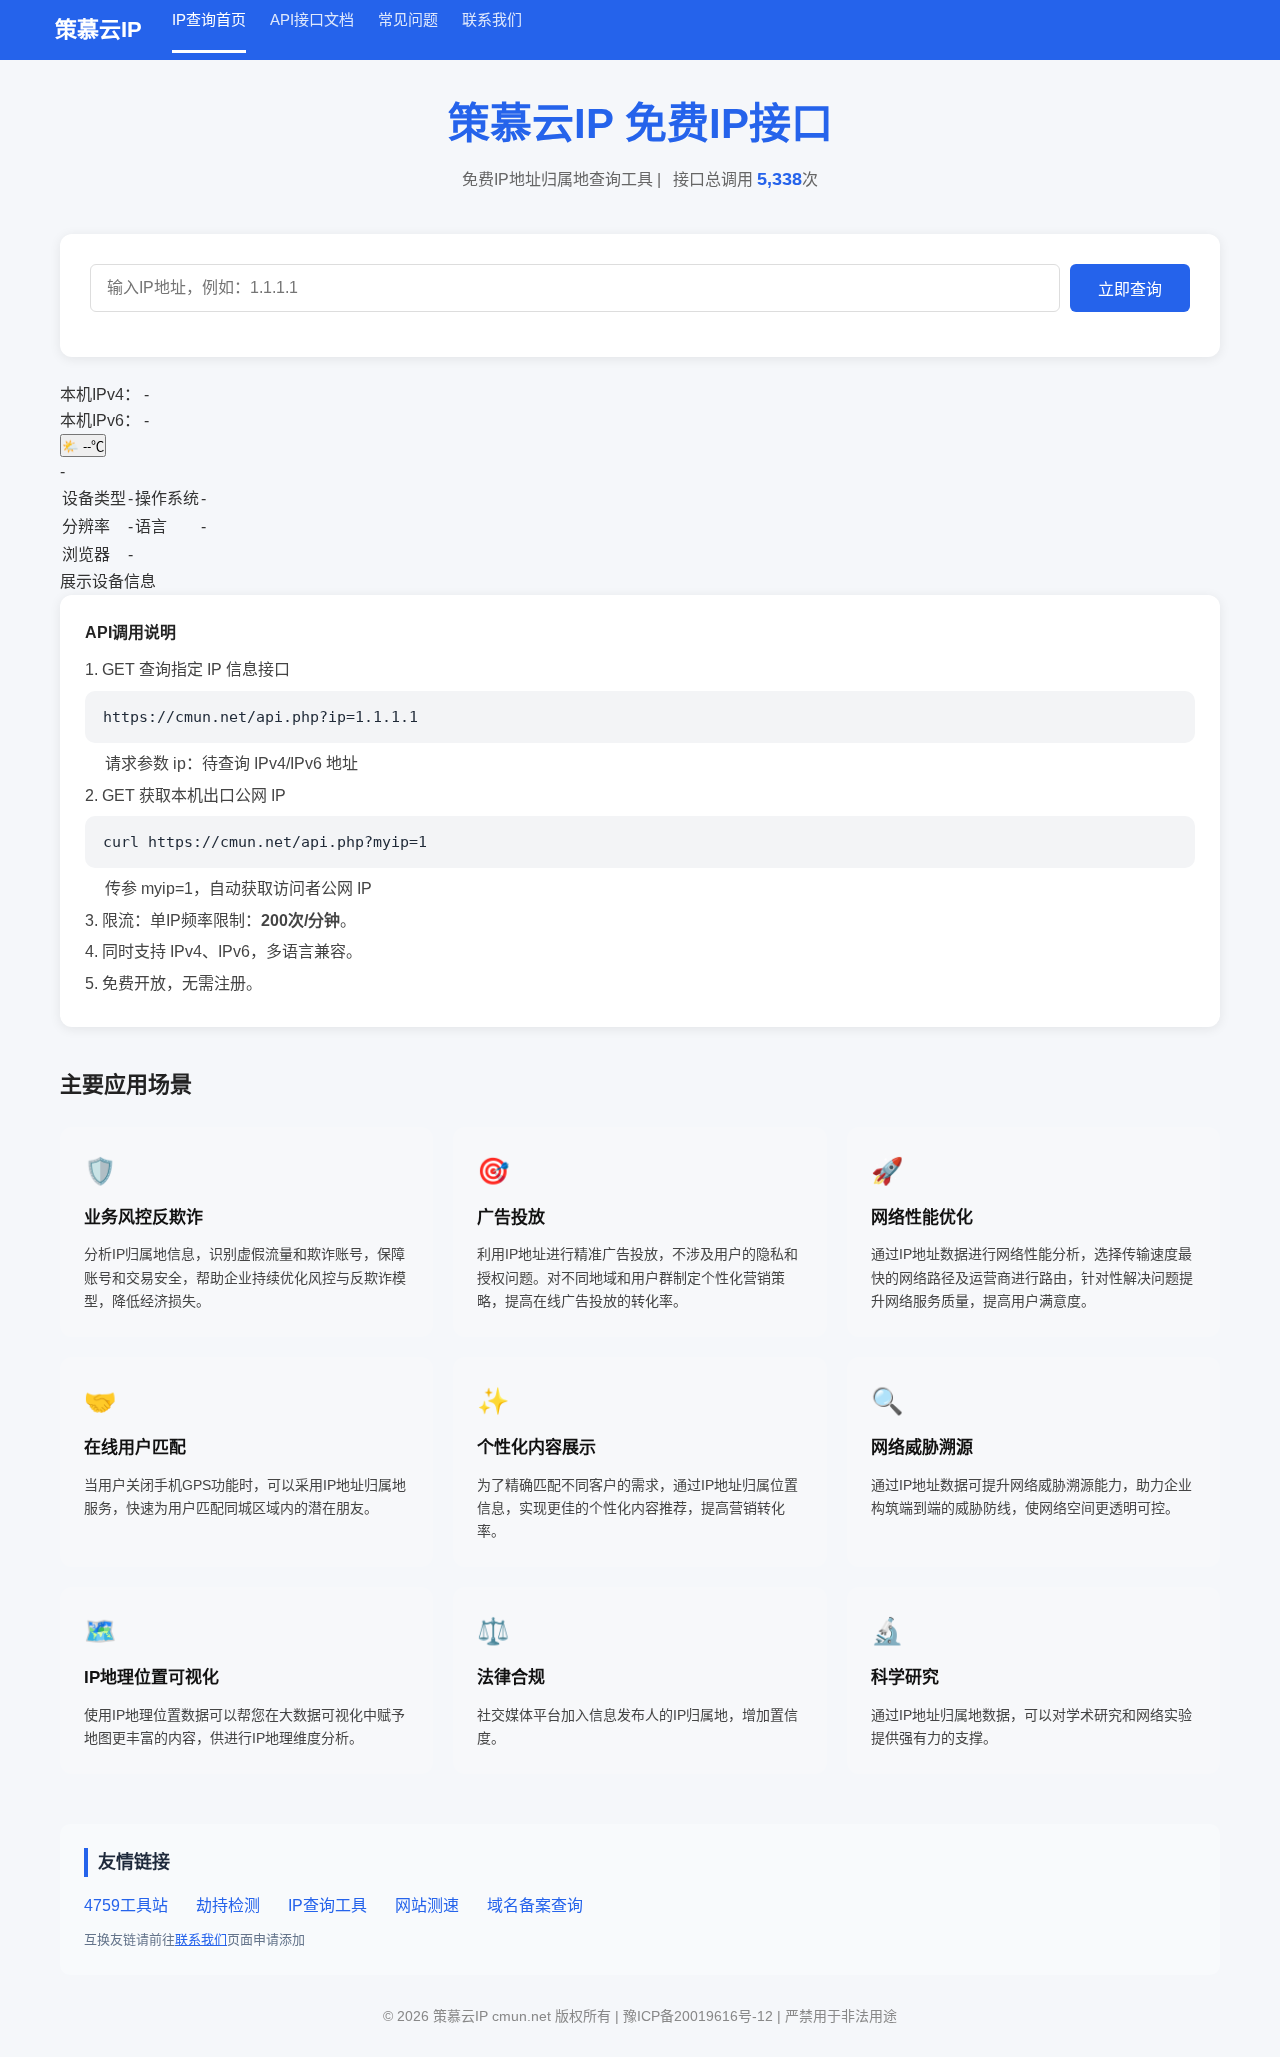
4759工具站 (126, 1905)
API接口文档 (312, 19)
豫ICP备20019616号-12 (700, 2016)
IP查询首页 (209, 19)
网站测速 (427, 1905)
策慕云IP (98, 29)
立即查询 (1130, 289)
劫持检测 (228, 1905)
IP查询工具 (327, 1905)
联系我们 (492, 19)
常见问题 (408, 19)
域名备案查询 (535, 1905)
